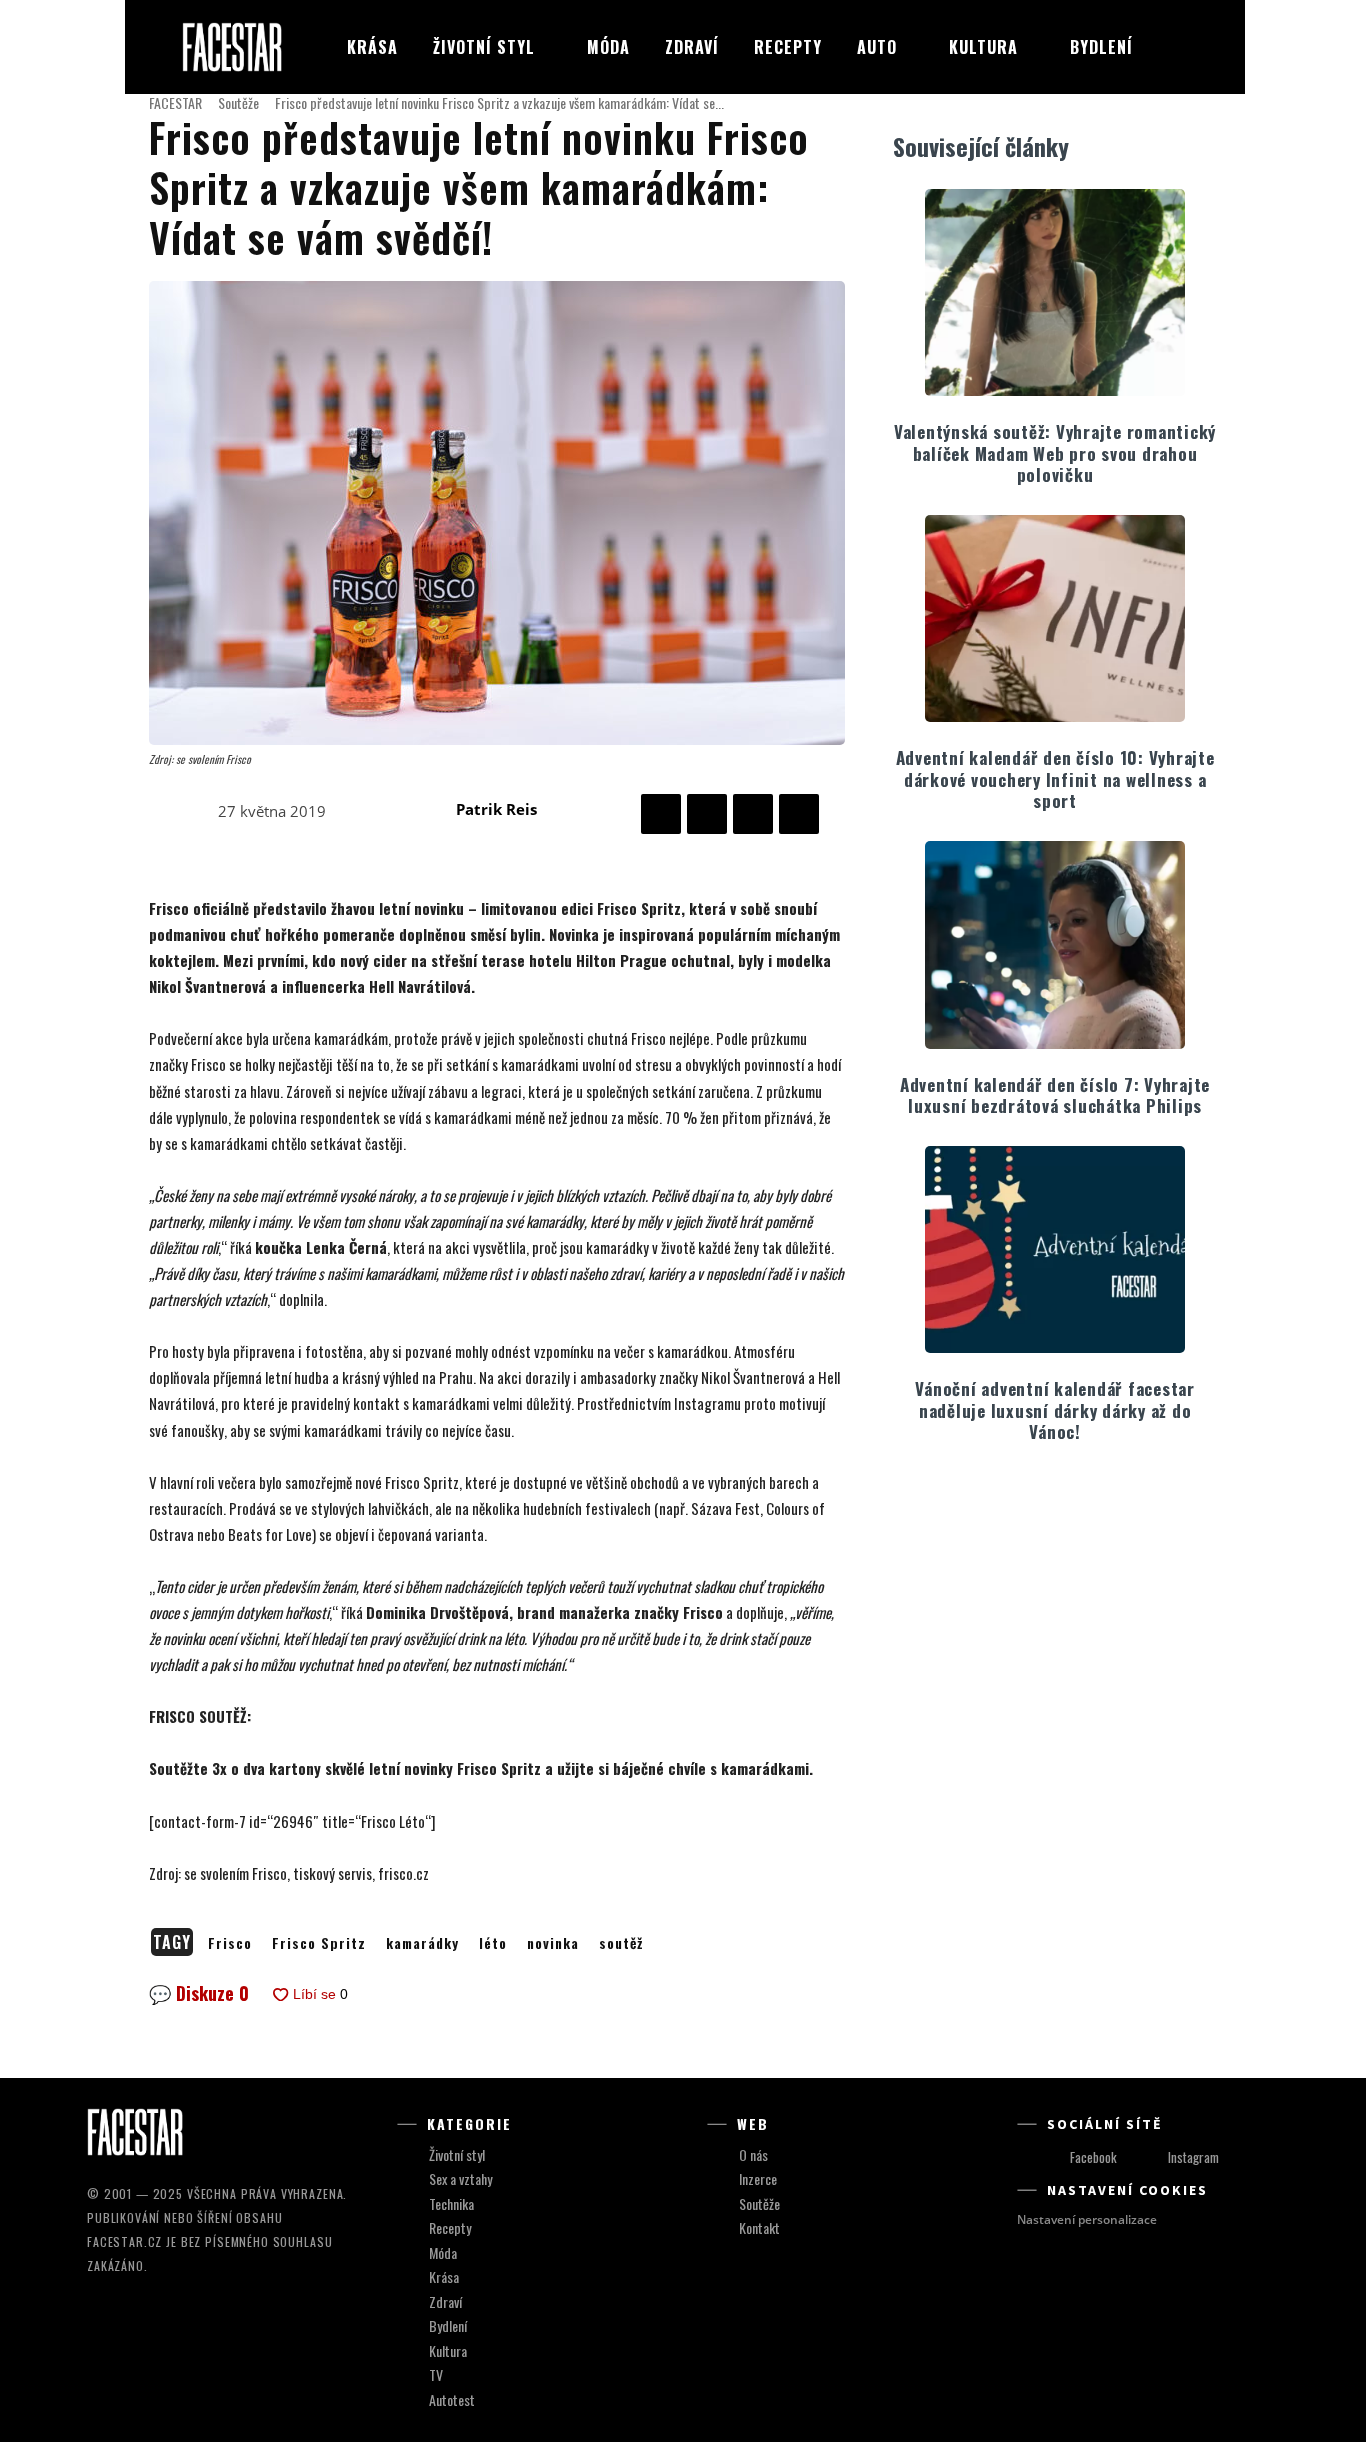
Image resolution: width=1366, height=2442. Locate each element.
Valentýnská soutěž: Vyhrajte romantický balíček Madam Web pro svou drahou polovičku (1055, 453)
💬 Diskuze (199, 1993)
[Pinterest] (753, 814)
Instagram (1193, 2157)
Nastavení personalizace (1087, 2219)
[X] (707, 814)
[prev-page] (1035, 1500)
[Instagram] (1149, 2158)
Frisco (230, 1942)
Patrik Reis (496, 809)
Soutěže (238, 102)
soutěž (621, 1942)
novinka (553, 1942)
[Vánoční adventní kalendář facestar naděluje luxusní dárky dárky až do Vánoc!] (1054, 1249)
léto (493, 1942)
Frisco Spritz (319, 1942)
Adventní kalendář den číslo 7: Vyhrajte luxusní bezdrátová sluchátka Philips (1055, 1095)
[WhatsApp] (799, 814)
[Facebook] (661, 814)
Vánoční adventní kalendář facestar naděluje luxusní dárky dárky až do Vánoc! (1055, 1410)
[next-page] (1067, 1500)
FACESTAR (175, 102)
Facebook (1093, 2157)
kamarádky (422, 1942)
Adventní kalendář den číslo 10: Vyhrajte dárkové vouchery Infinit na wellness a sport (1055, 779)
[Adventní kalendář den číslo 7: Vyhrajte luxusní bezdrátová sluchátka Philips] (1054, 944)
